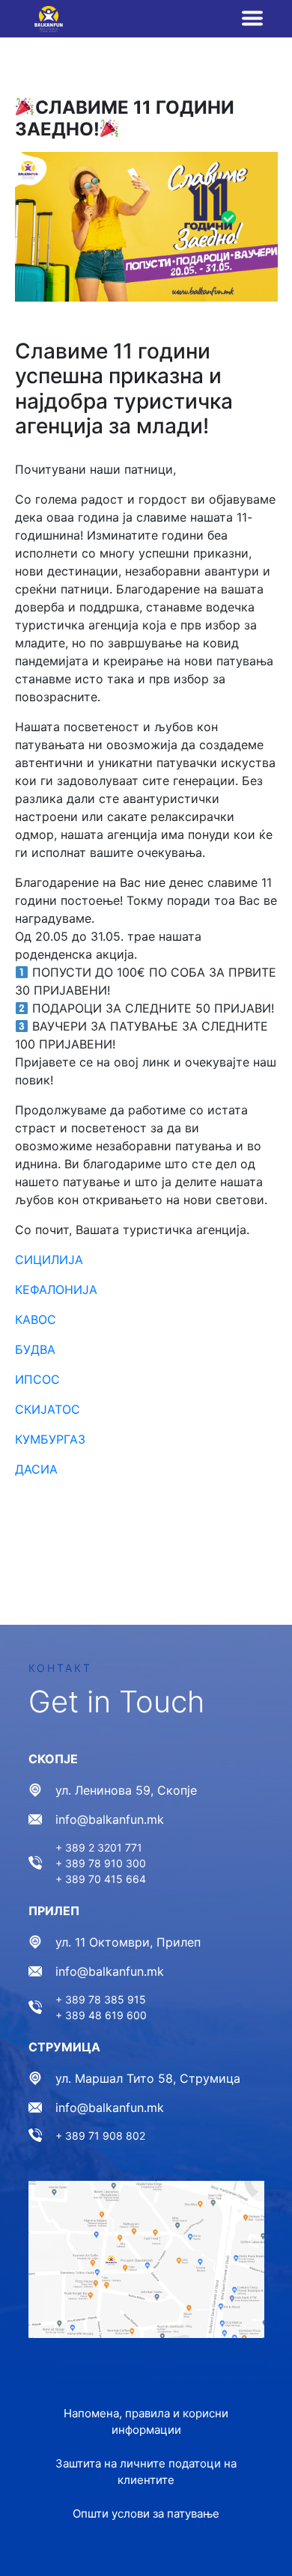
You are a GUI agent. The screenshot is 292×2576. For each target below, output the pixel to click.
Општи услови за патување (146, 2514)
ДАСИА (36, 1469)
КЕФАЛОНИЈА (58, 1289)
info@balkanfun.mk (110, 1819)
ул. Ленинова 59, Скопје (126, 1790)
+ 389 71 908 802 (100, 2136)
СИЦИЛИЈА (49, 1260)
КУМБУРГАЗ (50, 1439)
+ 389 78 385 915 (101, 1999)
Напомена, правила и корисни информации (146, 2422)
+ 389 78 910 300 (101, 1863)
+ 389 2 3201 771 (99, 1847)
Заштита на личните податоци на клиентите (146, 2472)
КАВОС (36, 1319)
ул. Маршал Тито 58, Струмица (148, 2078)
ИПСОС (39, 1379)
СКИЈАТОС (49, 1409)
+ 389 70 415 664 (101, 1879)
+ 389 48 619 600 (101, 2015)
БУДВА (35, 1349)
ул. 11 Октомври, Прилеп (128, 1942)
